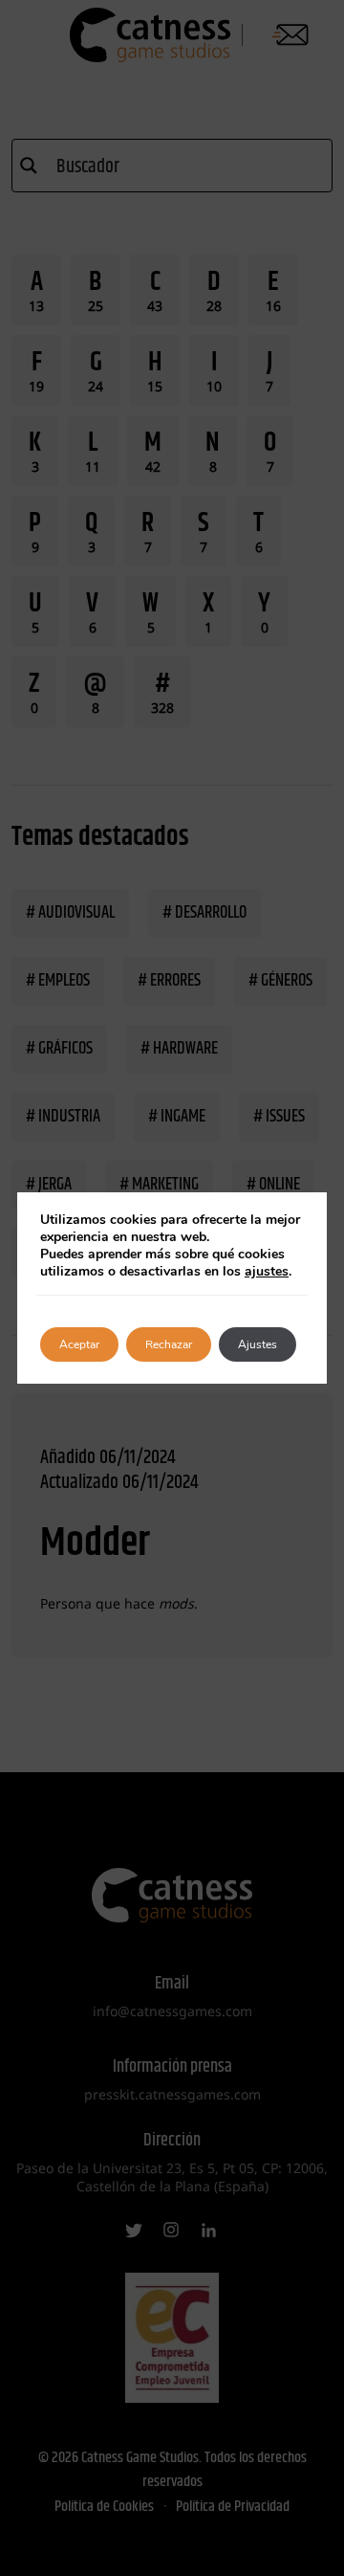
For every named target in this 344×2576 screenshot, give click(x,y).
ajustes (267, 1272)
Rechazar (169, 1344)
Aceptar (79, 1344)
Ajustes (258, 1344)
